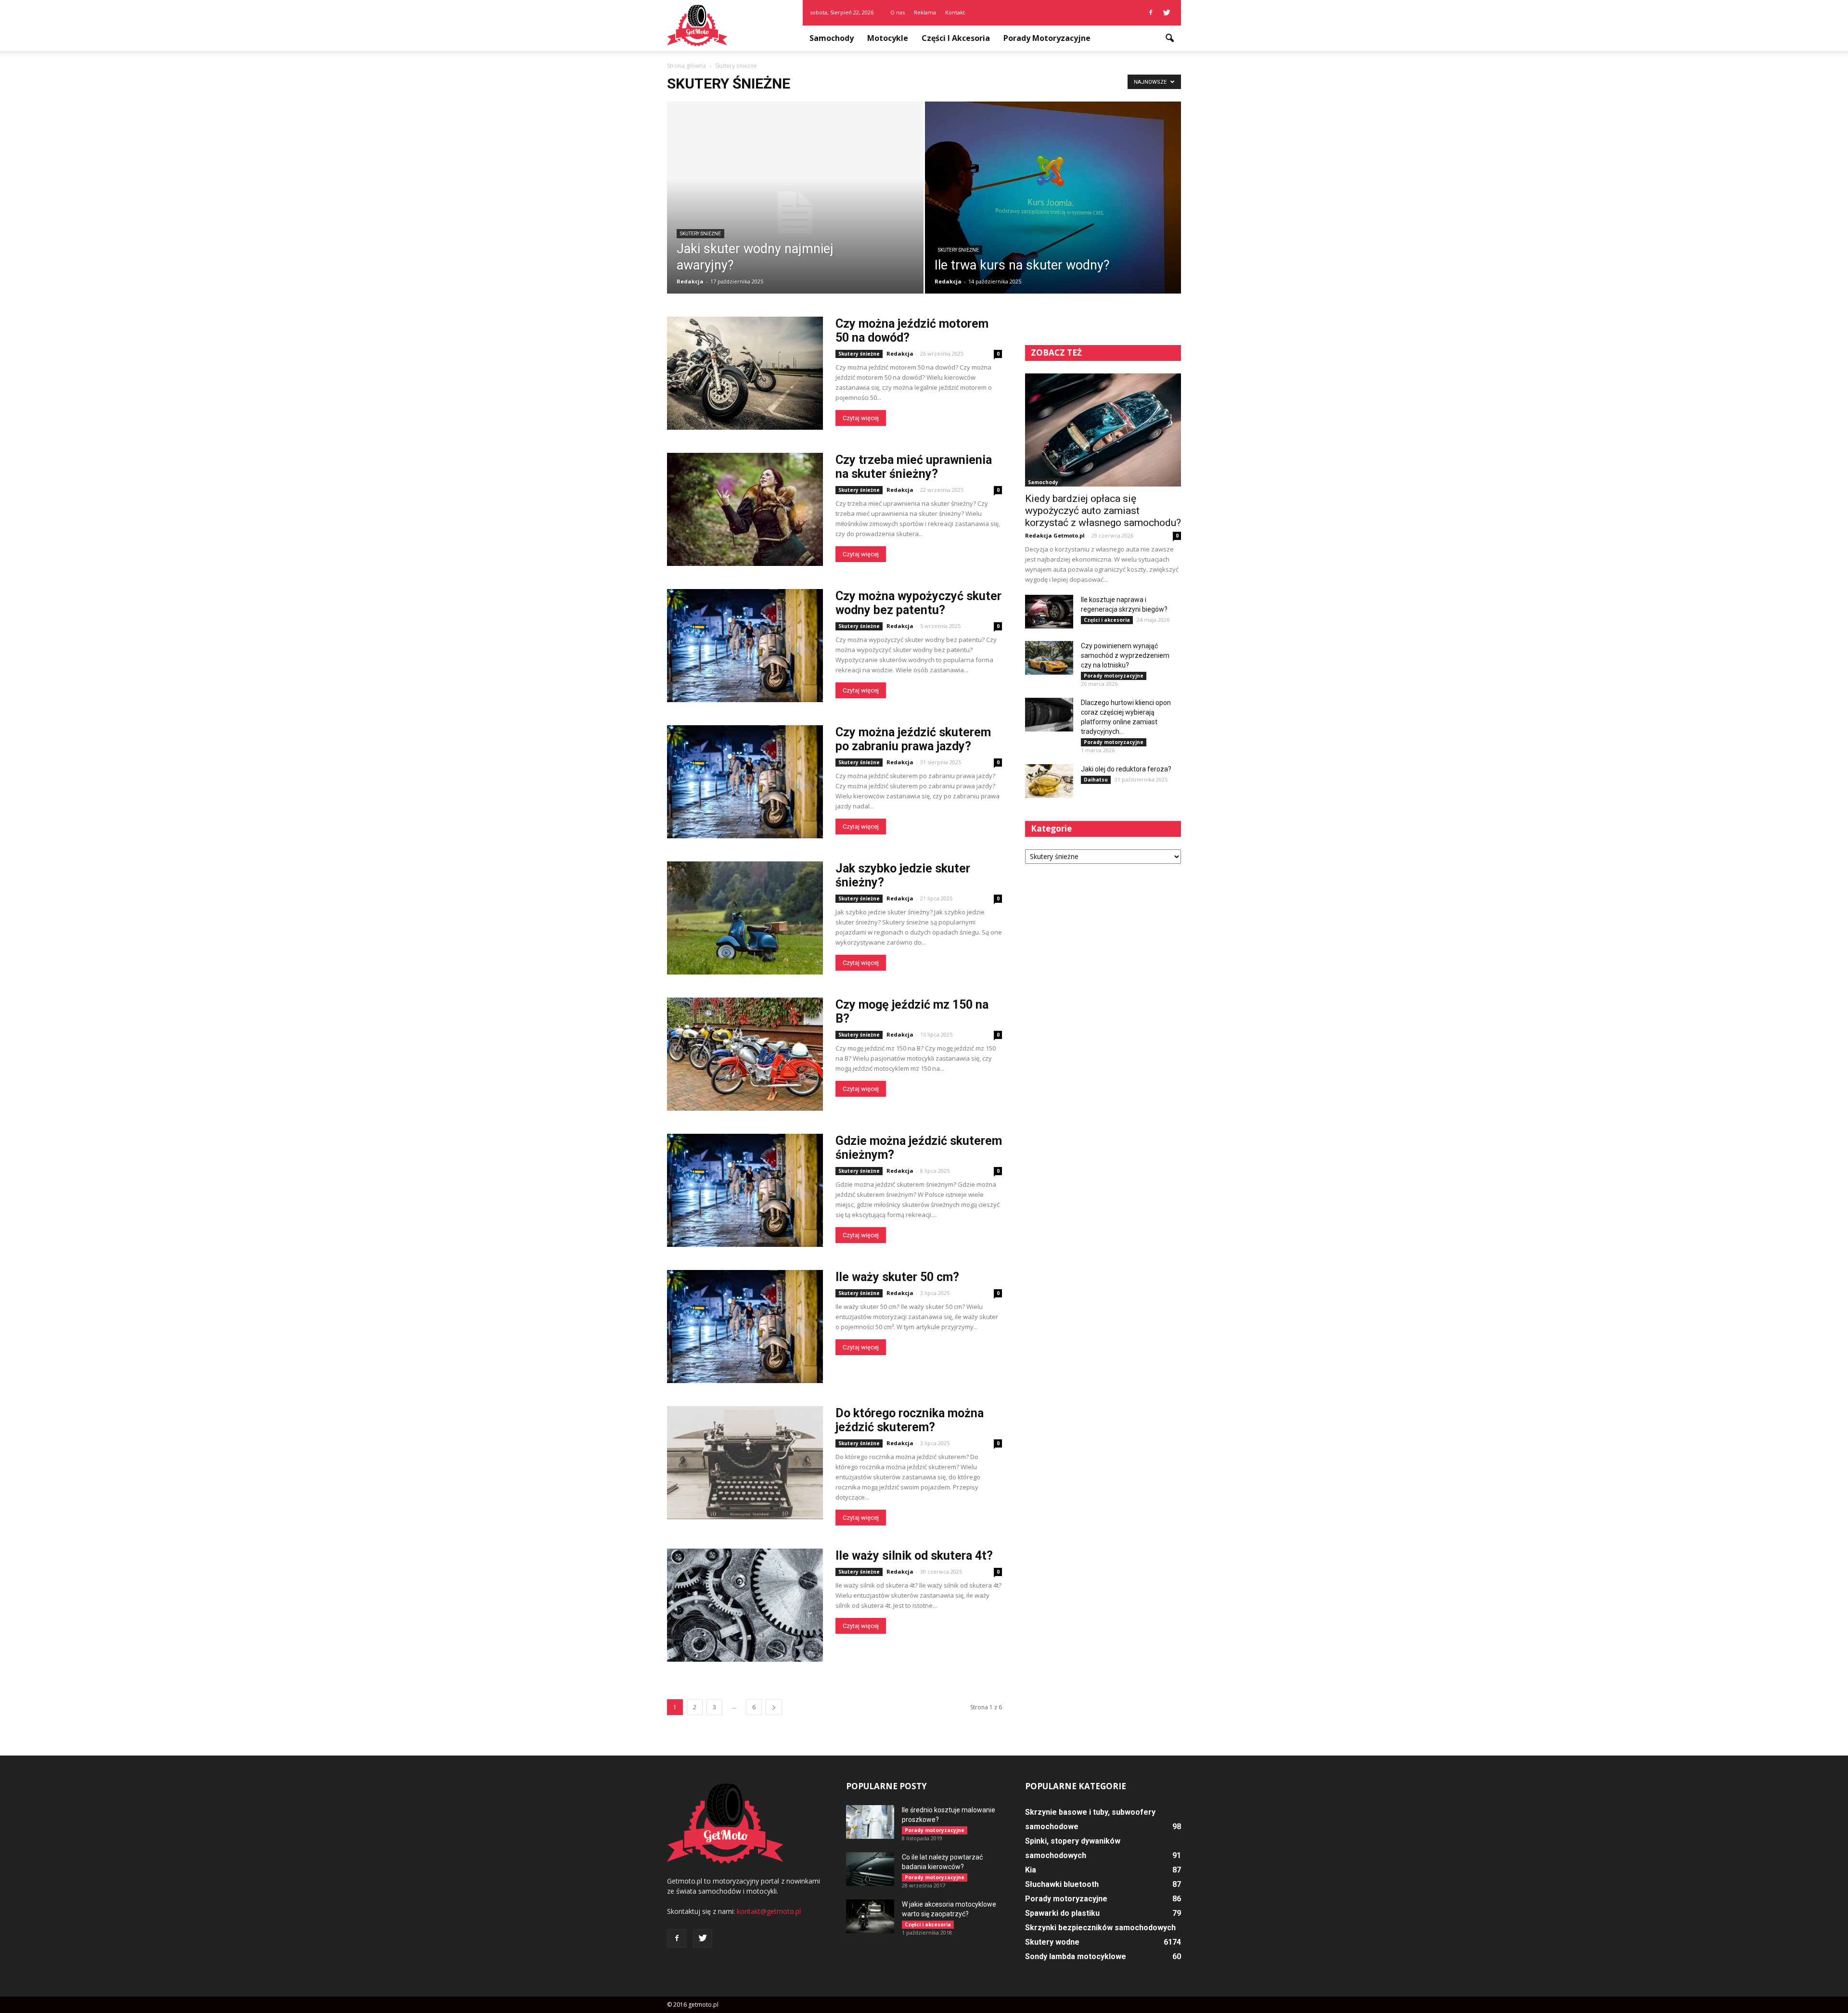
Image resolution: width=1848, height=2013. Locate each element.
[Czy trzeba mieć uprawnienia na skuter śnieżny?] (745, 509)
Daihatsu (1096, 780)
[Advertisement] (1103, 947)
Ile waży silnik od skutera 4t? (914, 1556)
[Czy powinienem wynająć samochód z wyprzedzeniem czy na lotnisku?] (1049, 658)
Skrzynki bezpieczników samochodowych (1100, 1928)
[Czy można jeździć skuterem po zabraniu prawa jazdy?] (745, 782)
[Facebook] (1151, 13)
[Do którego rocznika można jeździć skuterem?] (745, 1463)
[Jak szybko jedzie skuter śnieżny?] (745, 918)
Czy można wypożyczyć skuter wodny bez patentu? (918, 603)
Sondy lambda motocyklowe (1076, 1956)
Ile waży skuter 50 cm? (897, 1277)
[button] (1169, 38)
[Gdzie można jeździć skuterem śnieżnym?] (745, 1190)
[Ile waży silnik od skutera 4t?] (745, 1605)
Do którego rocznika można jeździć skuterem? (910, 1420)
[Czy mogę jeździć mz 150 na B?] (745, 1054)
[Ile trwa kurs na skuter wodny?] (1053, 204)
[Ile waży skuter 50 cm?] (745, 1327)
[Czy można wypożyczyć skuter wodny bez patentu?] (745, 646)
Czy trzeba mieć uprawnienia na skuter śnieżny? (914, 467)
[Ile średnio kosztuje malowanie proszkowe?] (870, 1822)
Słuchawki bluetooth (1062, 1884)
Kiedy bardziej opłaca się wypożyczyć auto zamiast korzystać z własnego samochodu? (1103, 511)
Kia (1031, 1870)
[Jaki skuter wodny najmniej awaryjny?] (795, 213)
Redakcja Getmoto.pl (1055, 535)
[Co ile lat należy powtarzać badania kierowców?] (870, 1869)
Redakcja (690, 281)
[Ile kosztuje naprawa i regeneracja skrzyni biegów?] (1049, 612)
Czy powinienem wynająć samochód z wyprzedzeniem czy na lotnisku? (1125, 655)
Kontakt (955, 12)
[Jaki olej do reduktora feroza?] (1049, 781)
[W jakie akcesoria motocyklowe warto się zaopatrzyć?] (870, 1916)
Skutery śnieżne (700, 234)
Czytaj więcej (861, 418)
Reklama (925, 12)
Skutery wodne (1052, 1942)
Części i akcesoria (956, 38)
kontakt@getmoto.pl (769, 1911)
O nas (898, 12)
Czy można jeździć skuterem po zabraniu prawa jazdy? (913, 739)
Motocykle (888, 38)
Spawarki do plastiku (1062, 1913)
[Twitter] (1167, 13)
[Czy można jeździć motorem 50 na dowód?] (745, 373)
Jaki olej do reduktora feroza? (1126, 769)
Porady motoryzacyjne (1047, 38)
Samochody (832, 38)
